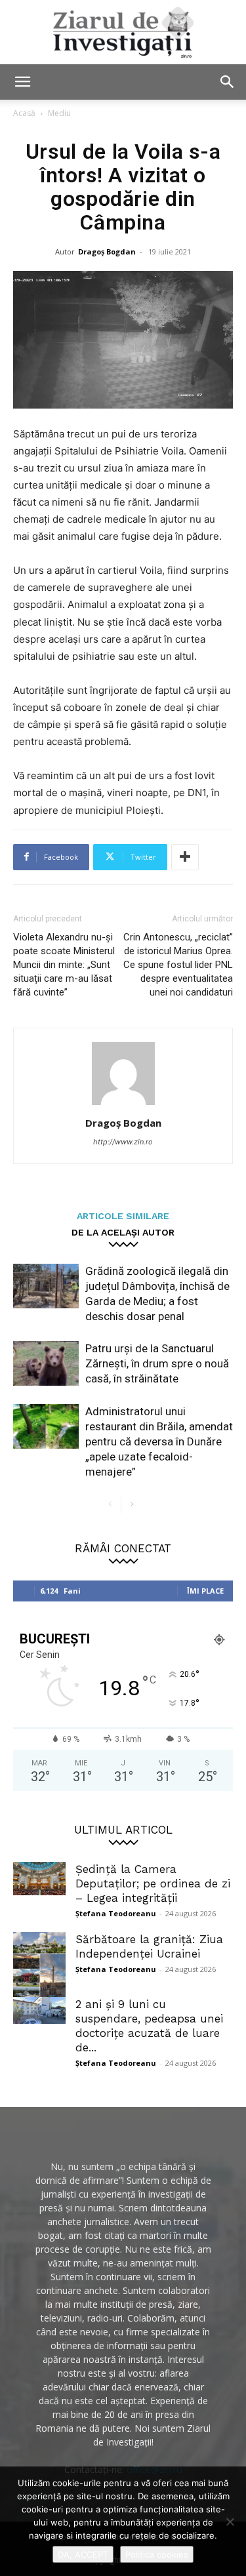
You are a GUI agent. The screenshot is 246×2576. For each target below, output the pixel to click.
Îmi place (205, 1591)
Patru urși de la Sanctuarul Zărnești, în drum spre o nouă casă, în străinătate (157, 1363)
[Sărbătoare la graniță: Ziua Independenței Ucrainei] (39, 1969)
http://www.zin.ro (123, 1142)
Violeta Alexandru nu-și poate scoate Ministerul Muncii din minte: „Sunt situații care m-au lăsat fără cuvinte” (64, 965)
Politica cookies (157, 2554)
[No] (230, 2522)
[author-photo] (123, 1105)
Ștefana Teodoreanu (116, 1913)
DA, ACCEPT (83, 2554)
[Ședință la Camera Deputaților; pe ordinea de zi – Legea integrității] (39, 1879)
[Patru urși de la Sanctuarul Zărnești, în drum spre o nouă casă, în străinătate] (46, 1364)
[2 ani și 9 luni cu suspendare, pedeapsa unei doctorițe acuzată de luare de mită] (39, 2011)
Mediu (59, 113)
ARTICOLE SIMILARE (123, 1216)
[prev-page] (111, 1505)
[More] (185, 857)
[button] (22, 82)
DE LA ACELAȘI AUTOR (123, 1232)
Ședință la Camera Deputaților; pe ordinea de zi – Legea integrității (153, 1883)
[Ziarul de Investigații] (123, 32)
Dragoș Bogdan (107, 252)
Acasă (24, 113)
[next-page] (132, 1505)
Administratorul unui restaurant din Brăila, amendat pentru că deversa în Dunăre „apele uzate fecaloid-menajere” (159, 1441)
